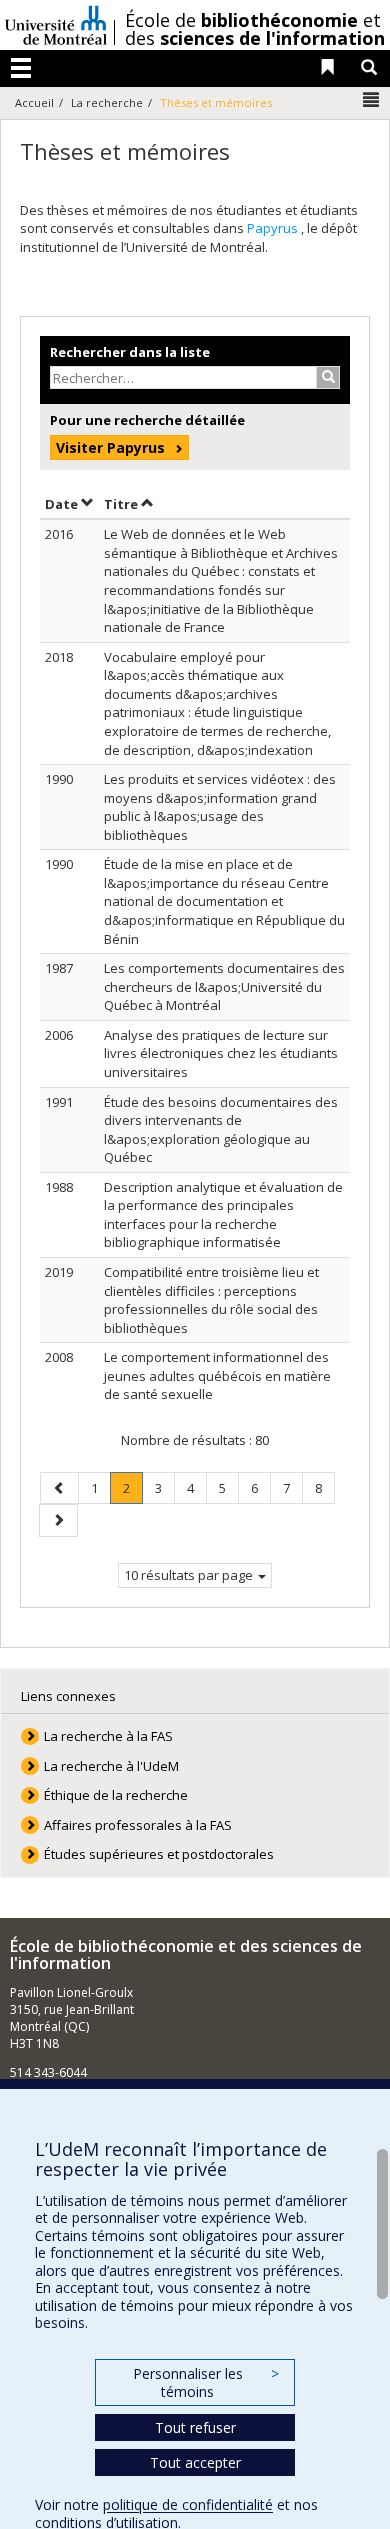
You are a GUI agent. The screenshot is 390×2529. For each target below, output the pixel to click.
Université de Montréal (56, 25)
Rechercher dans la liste (130, 352)
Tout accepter (195, 2462)
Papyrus (274, 228)
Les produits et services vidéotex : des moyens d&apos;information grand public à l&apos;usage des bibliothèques (220, 807)
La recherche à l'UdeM (111, 1766)
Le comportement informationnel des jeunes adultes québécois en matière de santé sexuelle (217, 1375)
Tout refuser (195, 2427)
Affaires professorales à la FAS (138, 1825)
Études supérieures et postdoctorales (159, 1854)
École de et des (255, 29)
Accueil (34, 102)
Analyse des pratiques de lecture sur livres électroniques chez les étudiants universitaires (221, 1053)
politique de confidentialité (188, 2504)
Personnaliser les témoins (206, 2382)
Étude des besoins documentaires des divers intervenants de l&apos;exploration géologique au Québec (221, 1130)
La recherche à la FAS (108, 1736)
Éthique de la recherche (116, 1795)
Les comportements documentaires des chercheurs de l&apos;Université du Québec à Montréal (224, 986)
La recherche (107, 102)
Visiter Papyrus (110, 447)
